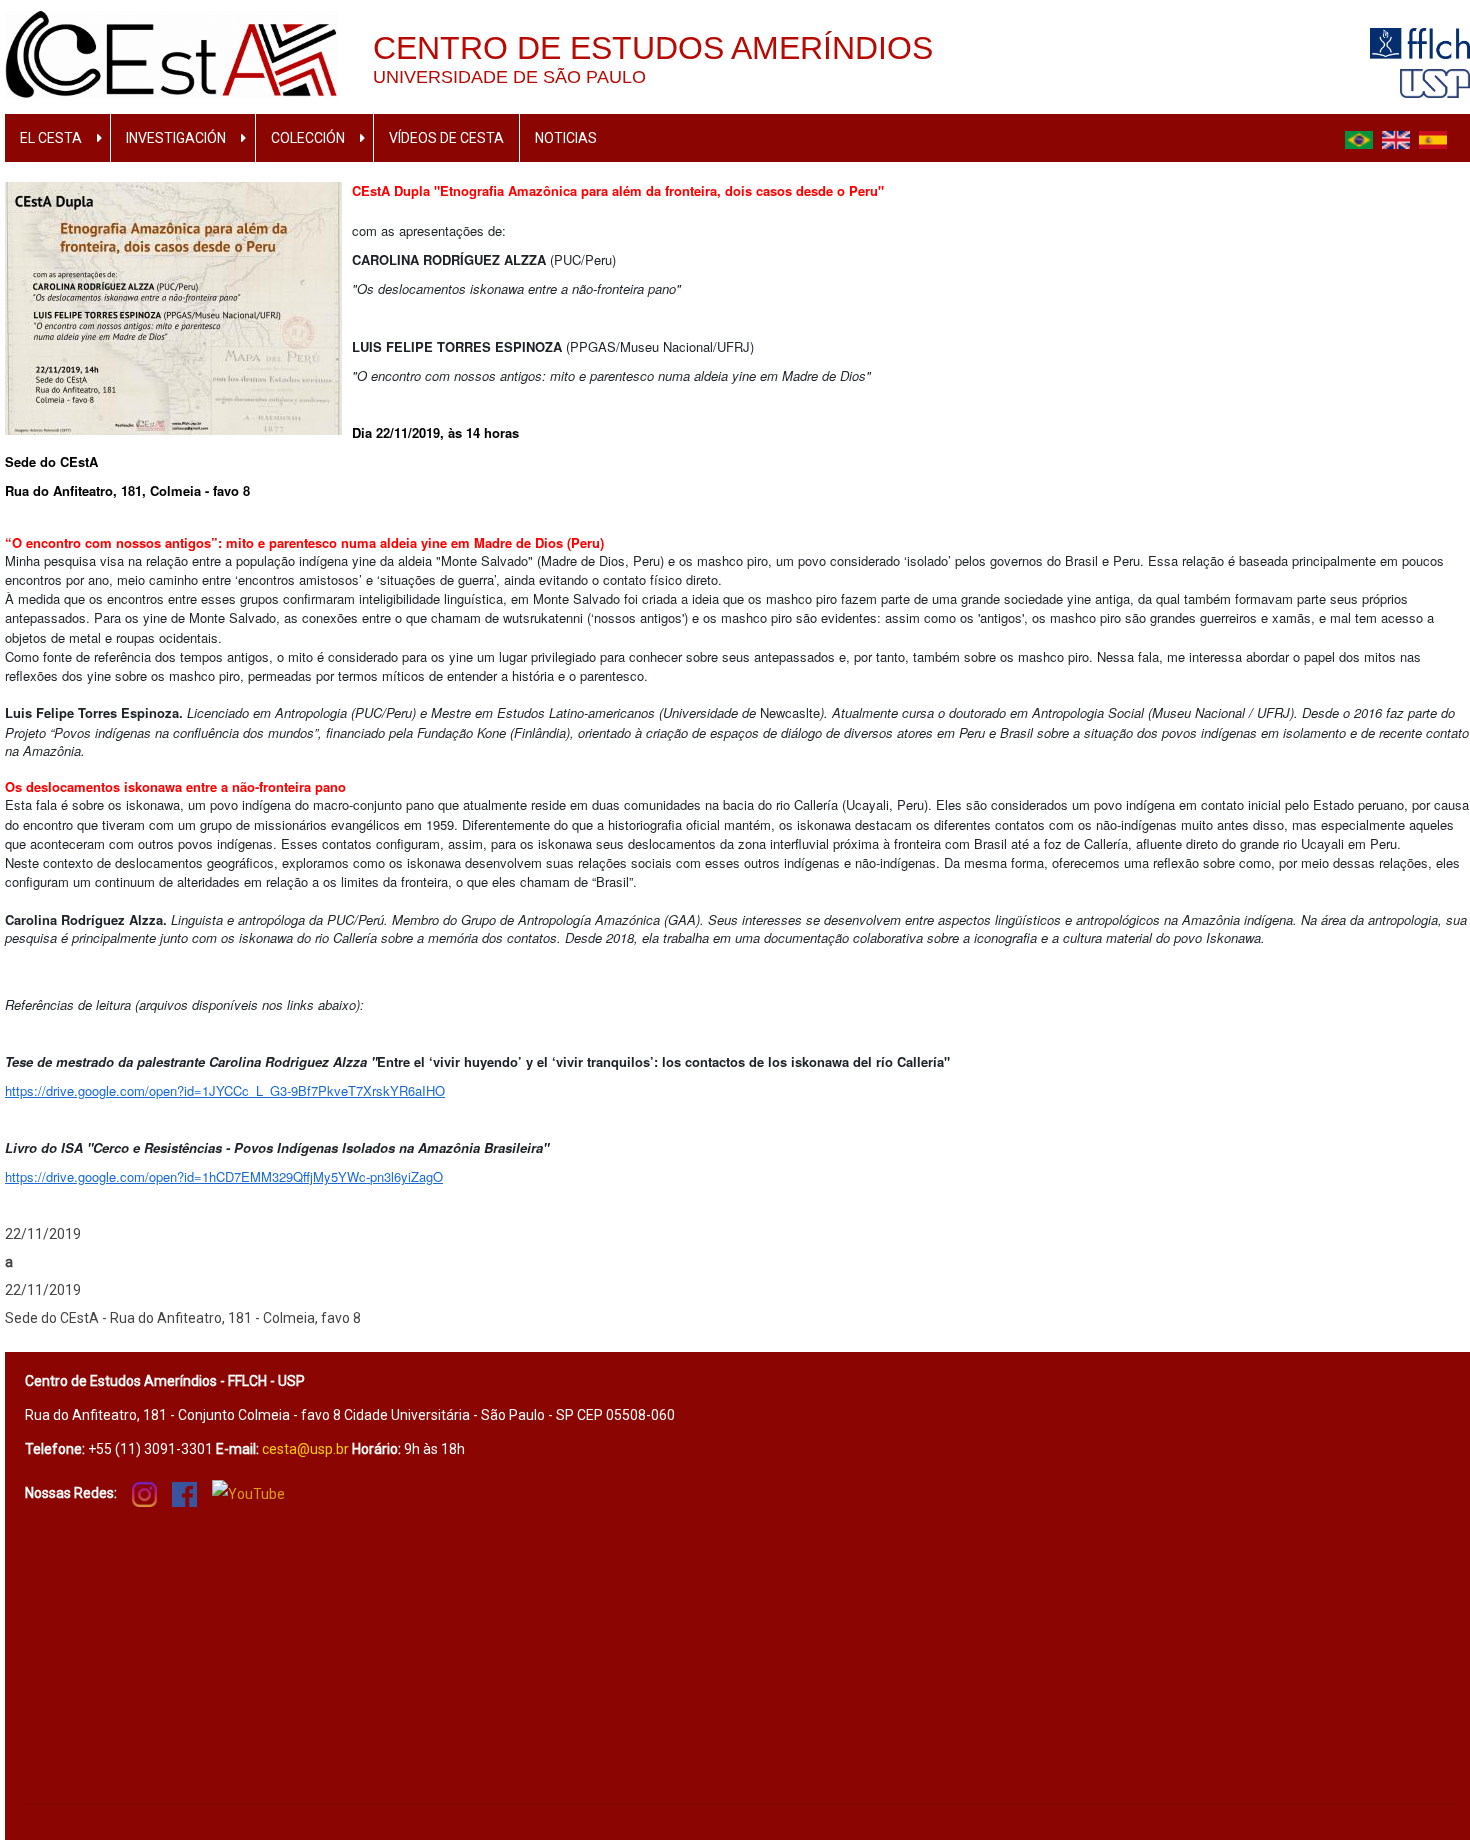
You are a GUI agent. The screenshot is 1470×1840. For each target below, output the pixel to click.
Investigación (176, 138)
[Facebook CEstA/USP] (184, 1493)
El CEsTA (51, 138)
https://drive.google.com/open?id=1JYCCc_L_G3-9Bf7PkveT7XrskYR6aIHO (225, 1090)
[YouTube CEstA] (248, 1493)
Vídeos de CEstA (446, 138)
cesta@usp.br (305, 1449)
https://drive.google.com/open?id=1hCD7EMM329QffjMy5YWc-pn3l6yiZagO (224, 1176)
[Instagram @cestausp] (144, 1493)
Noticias (566, 138)
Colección (308, 138)
